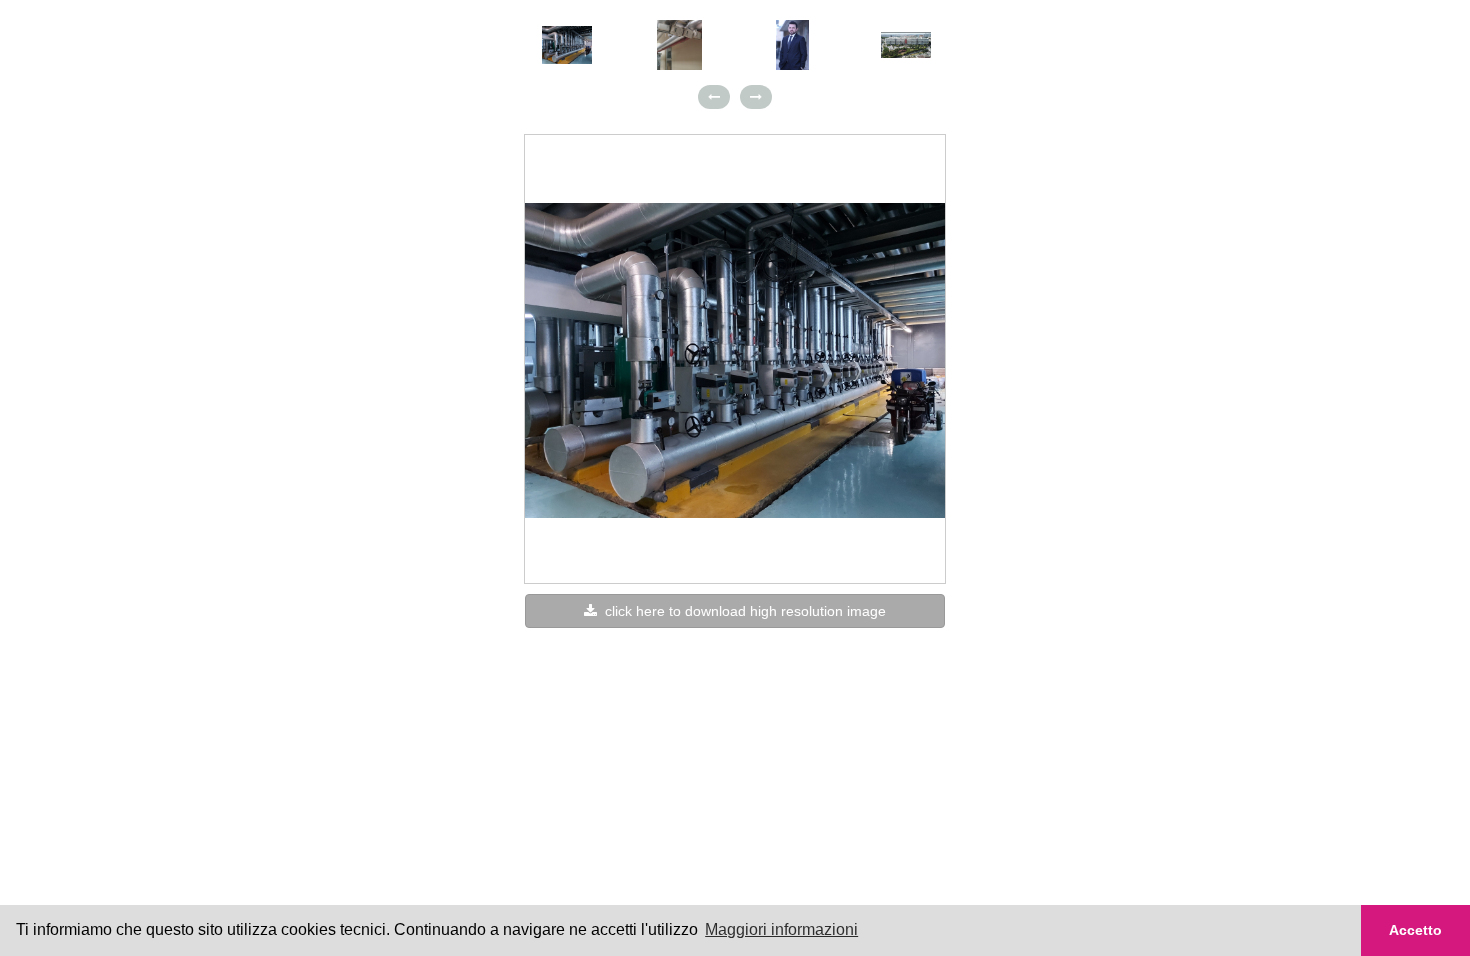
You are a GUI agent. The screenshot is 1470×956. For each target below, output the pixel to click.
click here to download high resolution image (741, 611)
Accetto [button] (1415, 930)
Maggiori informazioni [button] (781, 929)
